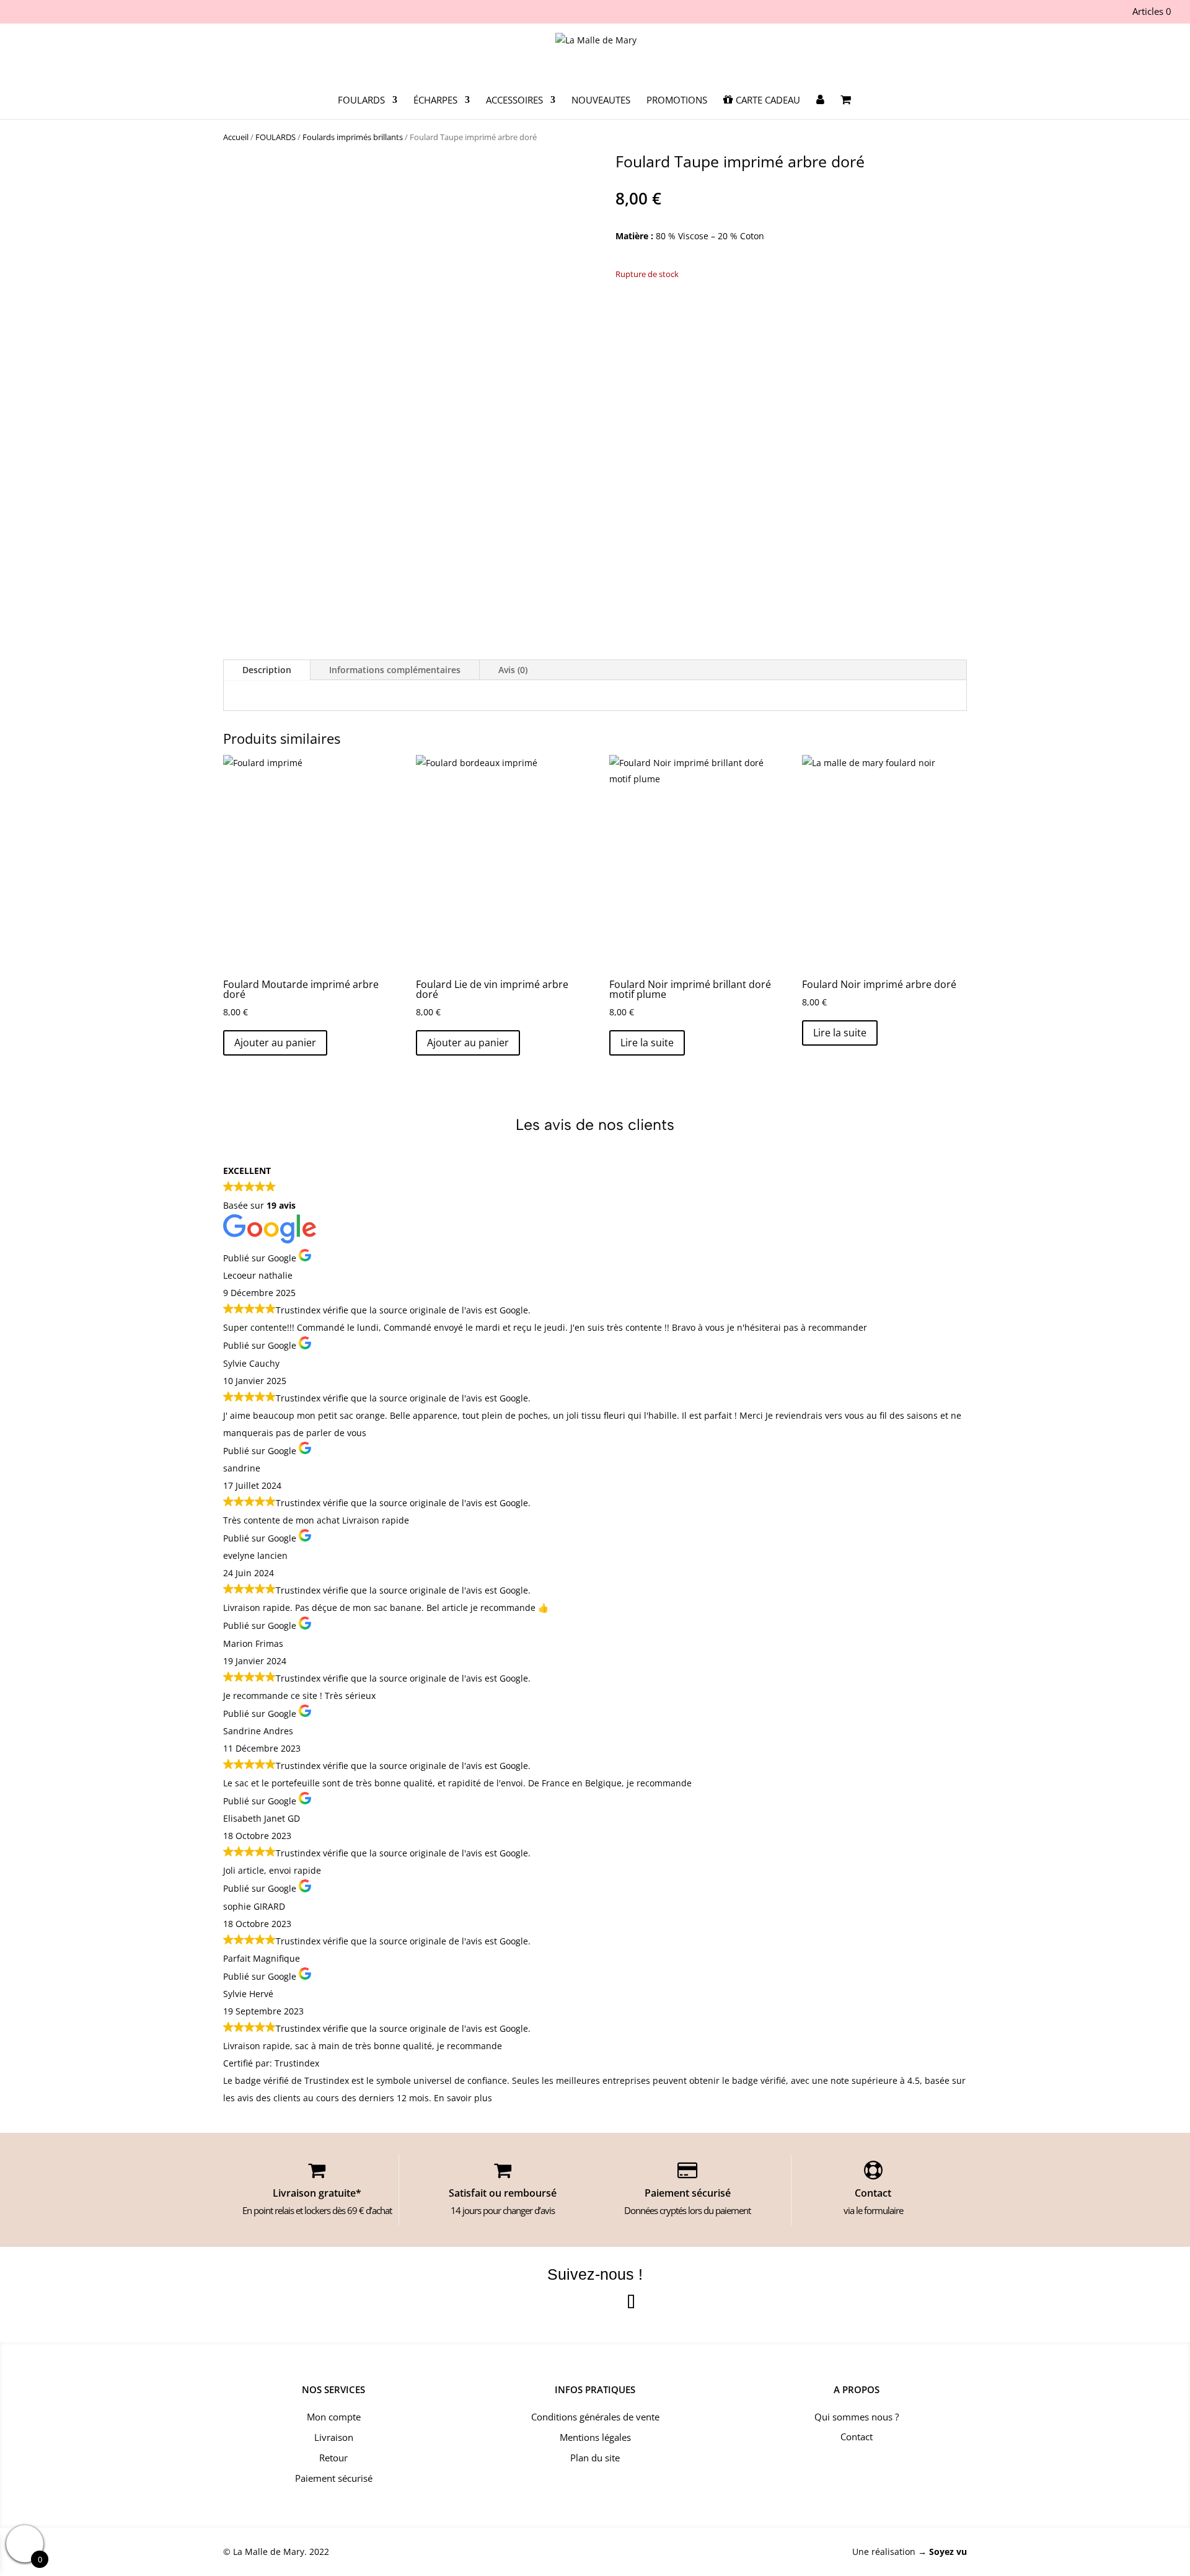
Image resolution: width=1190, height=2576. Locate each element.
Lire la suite (647, 1043)
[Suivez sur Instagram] (595, 2303)
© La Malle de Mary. (265, 2552)
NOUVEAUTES (601, 101)
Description (267, 670)
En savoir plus (463, 2098)
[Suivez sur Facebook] (559, 2303)
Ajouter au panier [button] (275, 1043)
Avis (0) (513, 670)
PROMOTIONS (677, 101)
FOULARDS (361, 101)
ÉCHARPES (435, 101)
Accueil (236, 137)
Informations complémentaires (395, 670)
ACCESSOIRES (514, 101)
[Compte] (820, 107)
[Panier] (846, 107)
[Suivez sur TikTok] (631, 2303)
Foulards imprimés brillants (353, 137)
